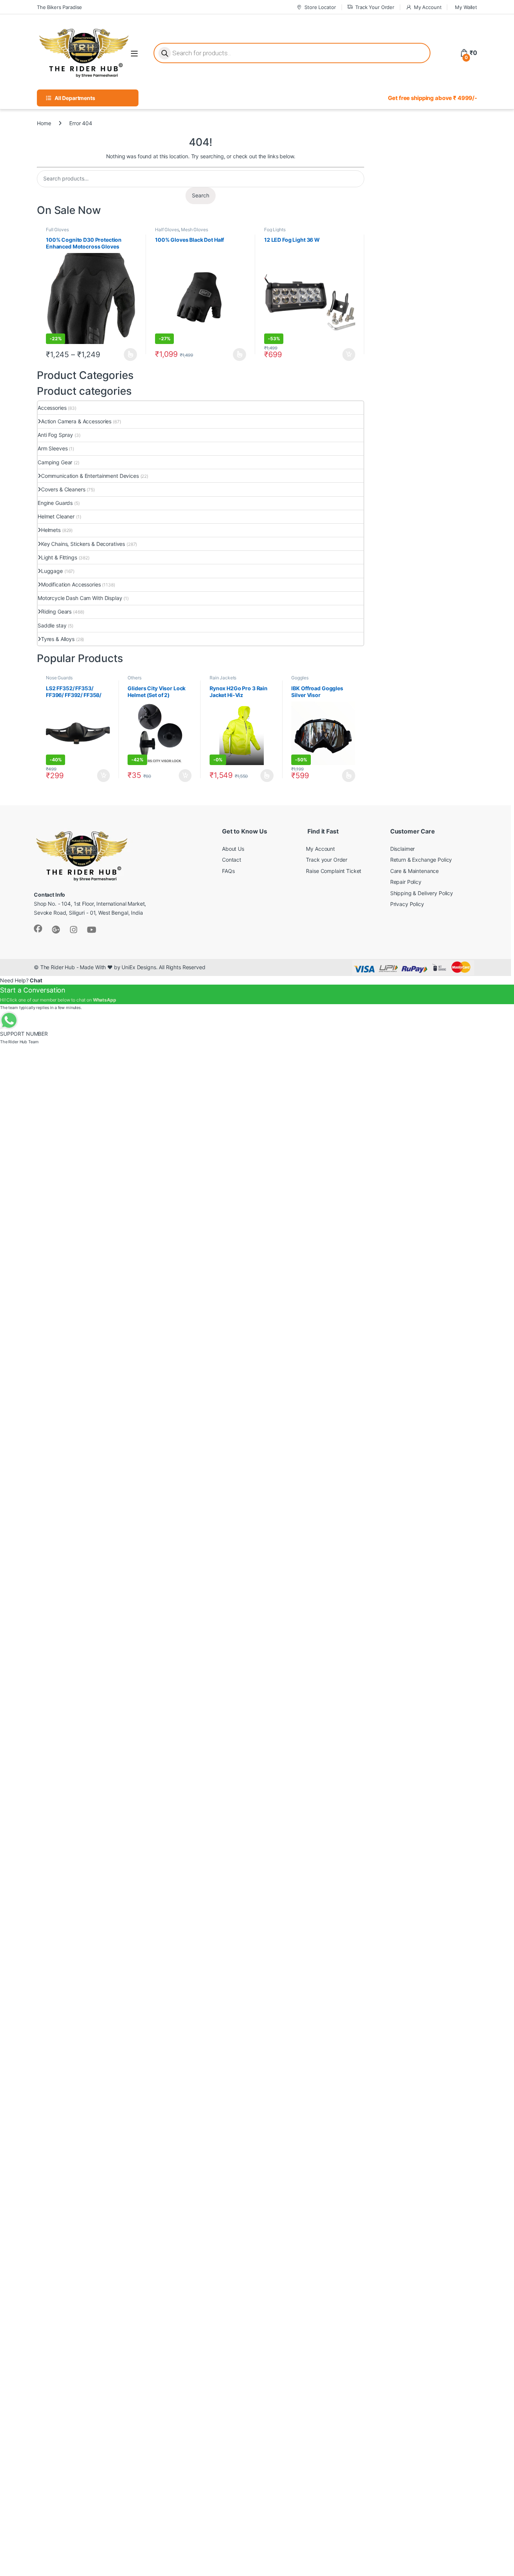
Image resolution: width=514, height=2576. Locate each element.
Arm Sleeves (52, 448)
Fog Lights (275, 230)
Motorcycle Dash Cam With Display (80, 598)
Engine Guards (55, 503)
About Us (233, 849)
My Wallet (466, 7)
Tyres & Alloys (58, 639)
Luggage (52, 571)
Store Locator (320, 7)
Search (201, 195)
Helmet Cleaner (56, 516)
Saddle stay (52, 625)
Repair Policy (406, 882)
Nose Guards (59, 678)
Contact (232, 860)
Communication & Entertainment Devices (90, 476)
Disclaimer (403, 849)
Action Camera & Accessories (76, 421)
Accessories (52, 408)
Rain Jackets (223, 678)
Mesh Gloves (194, 230)
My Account (428, 7)
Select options (128, 355)
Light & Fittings (59, 557)
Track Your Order (375, 7)
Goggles (300, 678)
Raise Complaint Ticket (334, 871)
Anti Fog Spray (55, 435)
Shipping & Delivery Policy (422, 893)
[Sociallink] (38, 929)
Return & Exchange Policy (421, 860)
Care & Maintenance (414, 871)
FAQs (228, 871)
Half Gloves (167, 230)
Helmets (51, 530)
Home (44, 123)
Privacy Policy (407, 904)
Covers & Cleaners (63, 489)
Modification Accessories (71, 584)
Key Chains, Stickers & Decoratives (83, 544)
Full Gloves (57, 230)
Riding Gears (56, 611)
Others (134, 678)
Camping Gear (55, 462)
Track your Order (327, 860)
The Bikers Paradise (59, 7)
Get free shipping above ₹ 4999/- (433, 98)
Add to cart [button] (349, 355)
